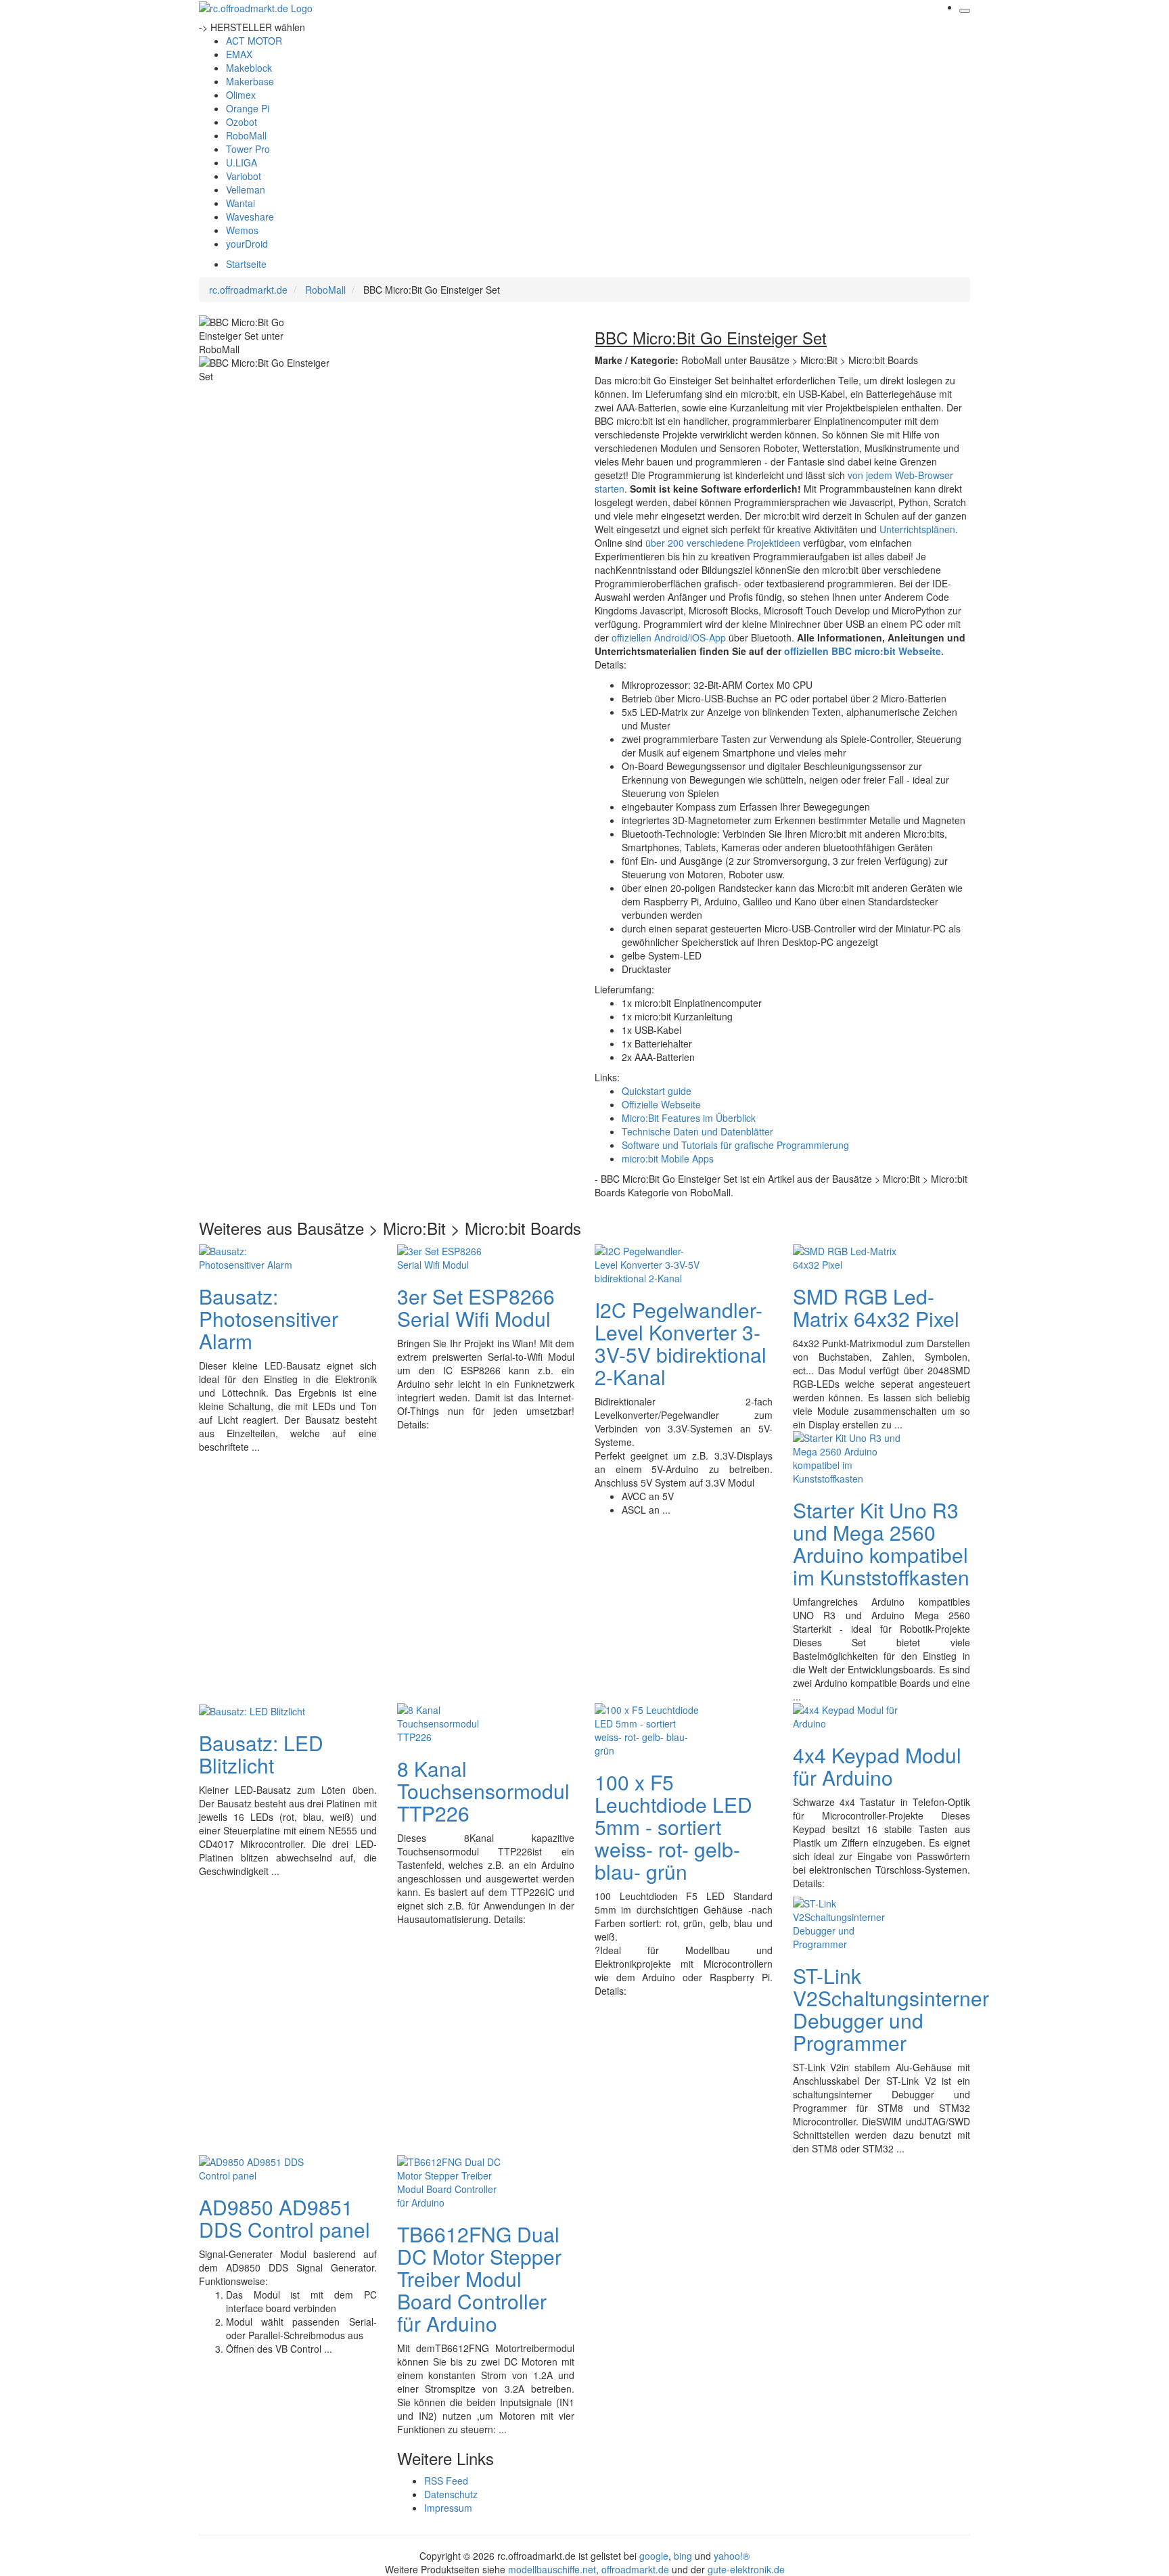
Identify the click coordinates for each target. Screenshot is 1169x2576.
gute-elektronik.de (746, 2569)
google (654, 2556)
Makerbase (250, 81)
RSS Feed (446, 2481)
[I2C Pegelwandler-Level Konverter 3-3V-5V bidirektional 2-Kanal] (649, 1263)
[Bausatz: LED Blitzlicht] (252, 1710)
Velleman (246, 189)
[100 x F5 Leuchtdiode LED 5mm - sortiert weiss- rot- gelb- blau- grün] (649, 1728)
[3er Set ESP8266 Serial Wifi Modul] (451, 1256)
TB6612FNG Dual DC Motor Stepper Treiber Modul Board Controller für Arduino (479, 2279)
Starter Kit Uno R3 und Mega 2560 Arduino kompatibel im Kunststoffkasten (881, 1543)
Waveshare (250, 217)
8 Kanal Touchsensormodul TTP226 (483, 1791)
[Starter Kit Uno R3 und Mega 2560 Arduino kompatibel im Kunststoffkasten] (847, 1456)
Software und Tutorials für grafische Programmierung (735, 1145)
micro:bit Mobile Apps (668, 1158)
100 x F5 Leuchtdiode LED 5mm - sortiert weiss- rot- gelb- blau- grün (673, 1827)
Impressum (448, 2508)
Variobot (244, 176)
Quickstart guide (657, 1091)
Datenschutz (451, 2494)
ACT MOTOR (254, 41)
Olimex (241, 95)
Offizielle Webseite (661, 1104)
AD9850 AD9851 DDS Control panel (284, 2218)
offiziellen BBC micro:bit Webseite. (864, 651)
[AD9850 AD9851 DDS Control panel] (253, 2167)
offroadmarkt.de (635, 2569)
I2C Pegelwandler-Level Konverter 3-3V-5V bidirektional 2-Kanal (681, 1343)
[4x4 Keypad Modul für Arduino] (847, 1715)
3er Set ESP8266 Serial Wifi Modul (476, 1307)
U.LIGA (242, 162)
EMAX (239, 54)
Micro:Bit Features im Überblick (689, 1118)
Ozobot (242, 122)
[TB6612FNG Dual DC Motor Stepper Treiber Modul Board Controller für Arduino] (451, 2180)
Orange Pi (248, 108)
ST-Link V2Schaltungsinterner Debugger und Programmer (891, 2009)
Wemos (242, 230)
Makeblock (249, 68)
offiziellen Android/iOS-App (669, 637)
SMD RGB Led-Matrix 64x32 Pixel (876, 1307)
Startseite (246, 264)
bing (683, 2556)
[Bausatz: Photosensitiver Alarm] (253, 1256)
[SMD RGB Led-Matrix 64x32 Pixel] (847, 1256)
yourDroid (247, 244)
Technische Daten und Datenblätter (697, 1131)
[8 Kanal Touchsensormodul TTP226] (451, 1721)
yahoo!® (732, 2556)
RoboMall (246, 135)
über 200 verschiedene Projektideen (723, 543)
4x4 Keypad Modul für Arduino (877, 1766)
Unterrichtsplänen (917, 529)
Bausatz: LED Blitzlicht (261, 1754)
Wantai (240, 203)
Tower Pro (248, 149)
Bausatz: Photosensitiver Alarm (269, 1318)
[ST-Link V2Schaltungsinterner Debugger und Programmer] (847, 1922)
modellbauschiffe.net (552, 2569)
